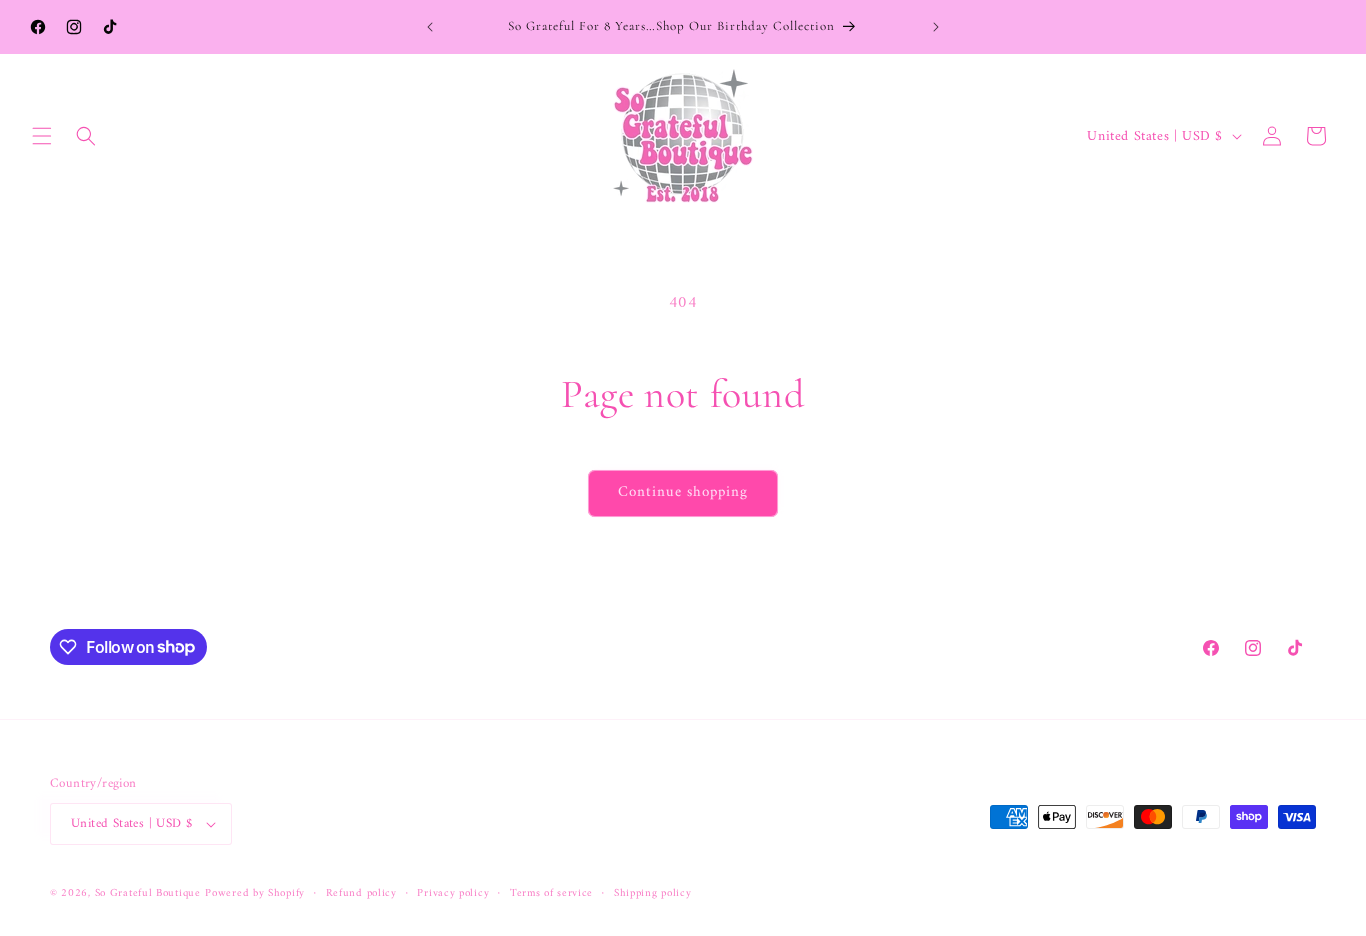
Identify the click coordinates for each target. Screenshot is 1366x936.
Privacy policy (453, 894)
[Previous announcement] (430, 27)
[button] (42, 136)
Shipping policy (653, 894)
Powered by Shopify (255, 893)
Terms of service (551, 894)
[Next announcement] (936, 27)
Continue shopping (683, 492)
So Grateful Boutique (148, 893)
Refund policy (361, 894)
